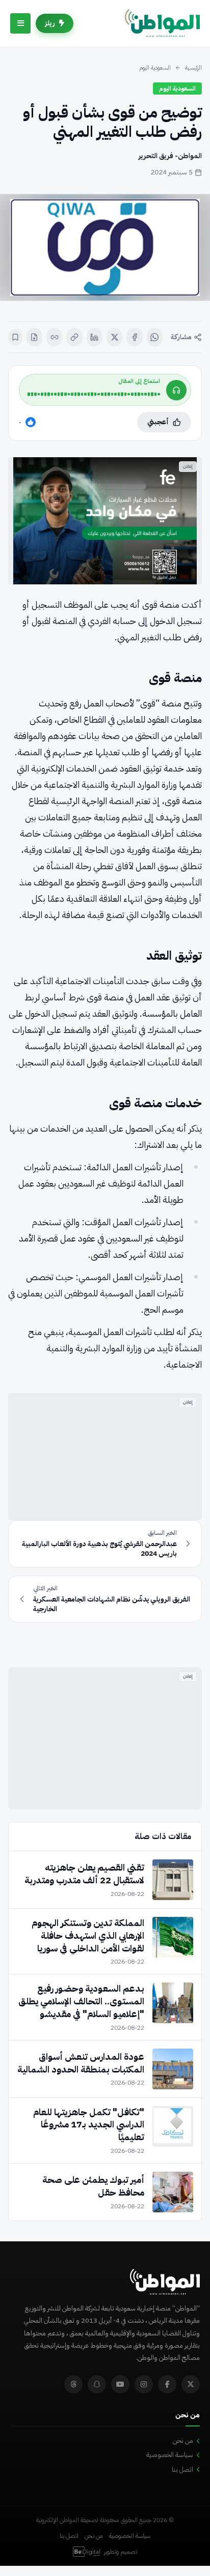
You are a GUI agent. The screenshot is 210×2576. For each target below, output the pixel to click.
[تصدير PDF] (34, 337)
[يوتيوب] (120, 2384)
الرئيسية (193, 68)
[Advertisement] (105, 1457)
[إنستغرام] (144, 2384)
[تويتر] (191, 2384)
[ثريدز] (73, 2384)
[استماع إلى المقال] (176, 390)
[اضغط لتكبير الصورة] (105, 247)
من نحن (183, 2440)
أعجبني (158, 422)
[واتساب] (155, 337)
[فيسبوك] (134, 337)
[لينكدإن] (95, 337)
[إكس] (114, 337)
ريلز (50, 23)
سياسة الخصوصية (170, 2455)
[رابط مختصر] (54, 337)
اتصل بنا (182, 2469)
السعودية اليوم (155, 68)
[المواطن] (162, 23)
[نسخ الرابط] (74, 337)
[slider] (94, 394)
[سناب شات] (97, 2384)
